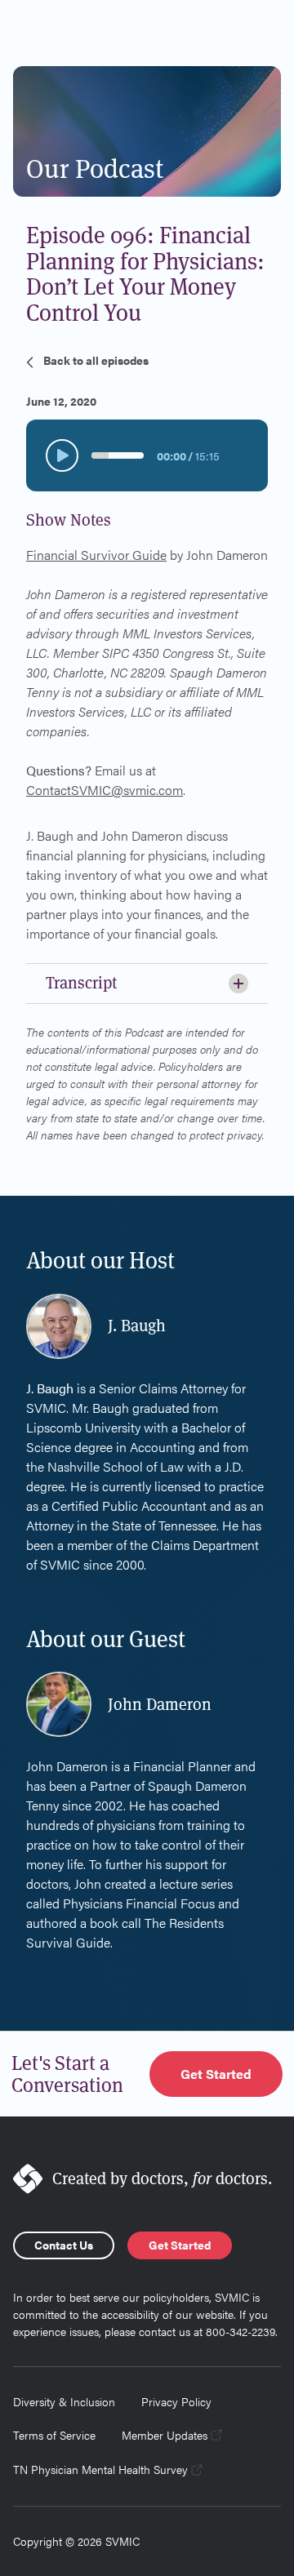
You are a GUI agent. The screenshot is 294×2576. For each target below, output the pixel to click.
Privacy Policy (176, 2401)
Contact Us (64, 2245)
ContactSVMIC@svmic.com (105, 790)
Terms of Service (54, 2435)
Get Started (216, 2074)
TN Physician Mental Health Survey (100, 2469)
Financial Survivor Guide (96, 555)
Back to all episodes (96, 360)
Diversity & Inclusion (64, 2401)
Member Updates (165, 2435)
